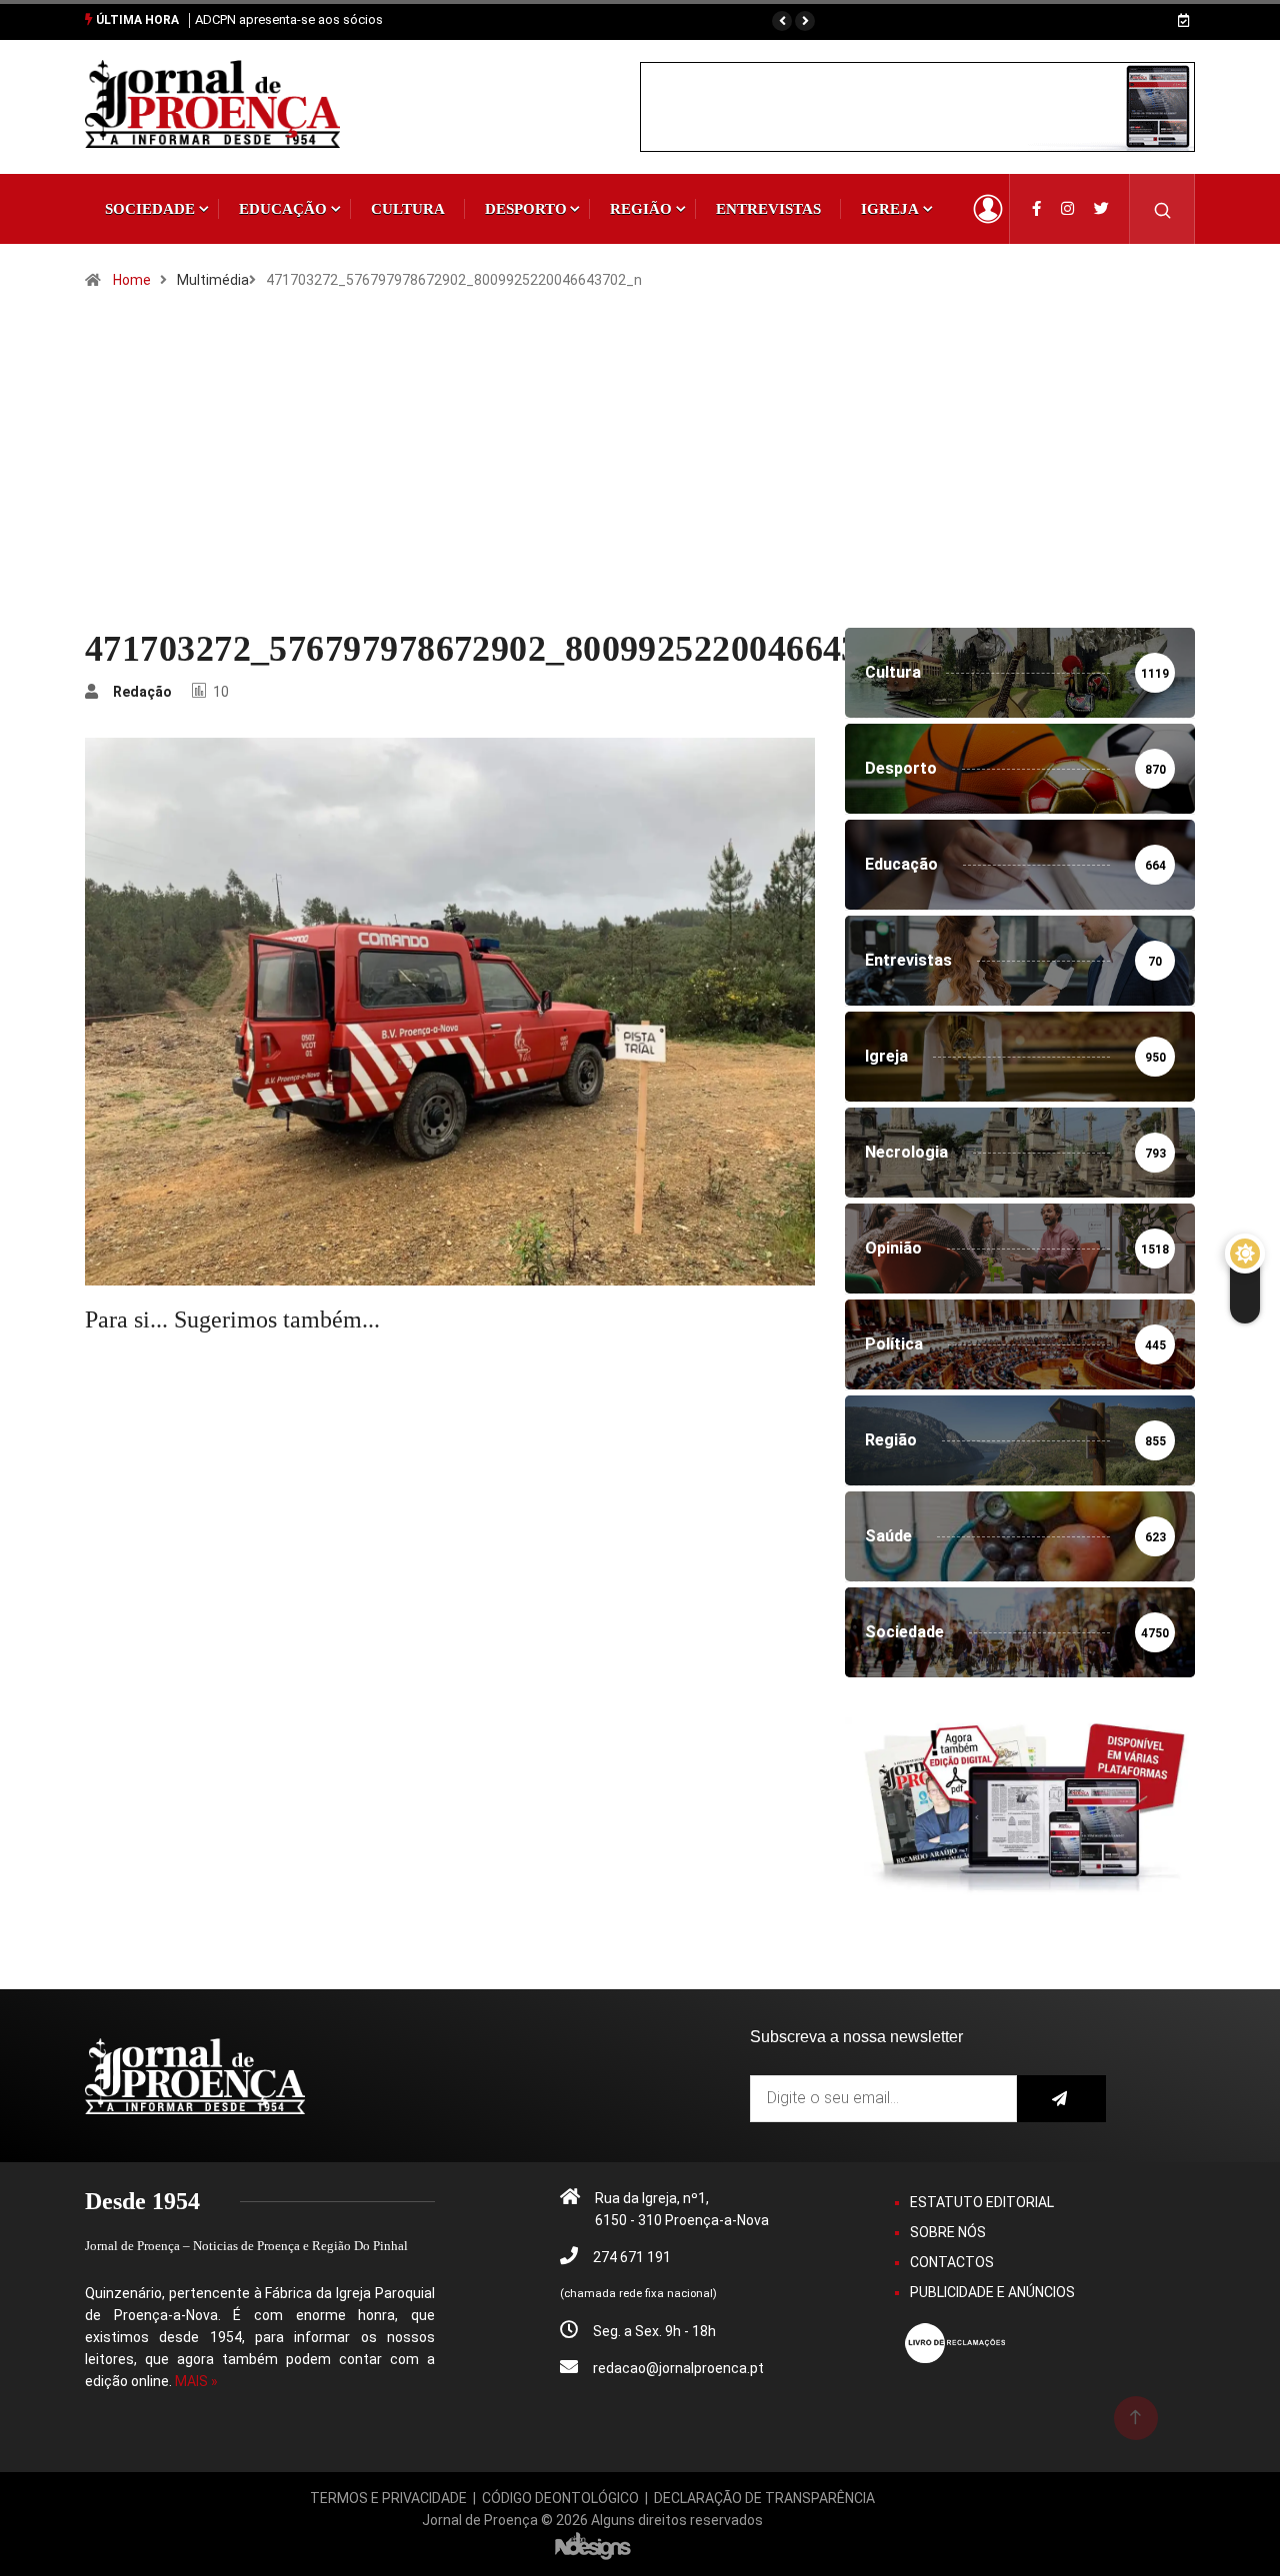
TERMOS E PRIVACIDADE (388, 2498)
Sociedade (150, 209)
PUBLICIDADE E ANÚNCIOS (992, 2292)
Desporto (526, 209)
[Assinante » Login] (988, 209)
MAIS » (196, 2381)
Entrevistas (768, 209)
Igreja (890, 209)
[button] (782, 21)
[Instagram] (1067, 209)
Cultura (408, 209)
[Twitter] (1101, 209)
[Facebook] (1036, 209)
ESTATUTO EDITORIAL (982, 2202)
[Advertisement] (640, 478)
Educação (283, 209)
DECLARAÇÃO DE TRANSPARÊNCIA (764, 2498)
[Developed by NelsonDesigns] (593, 2545)
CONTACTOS (952, 2262)
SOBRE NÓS (948, 2232)
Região (641, 209)
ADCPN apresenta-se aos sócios (289, 19)
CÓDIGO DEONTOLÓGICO (560, 2498)
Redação (142, 692)
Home (132, 280)
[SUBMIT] (1061, 2099)
